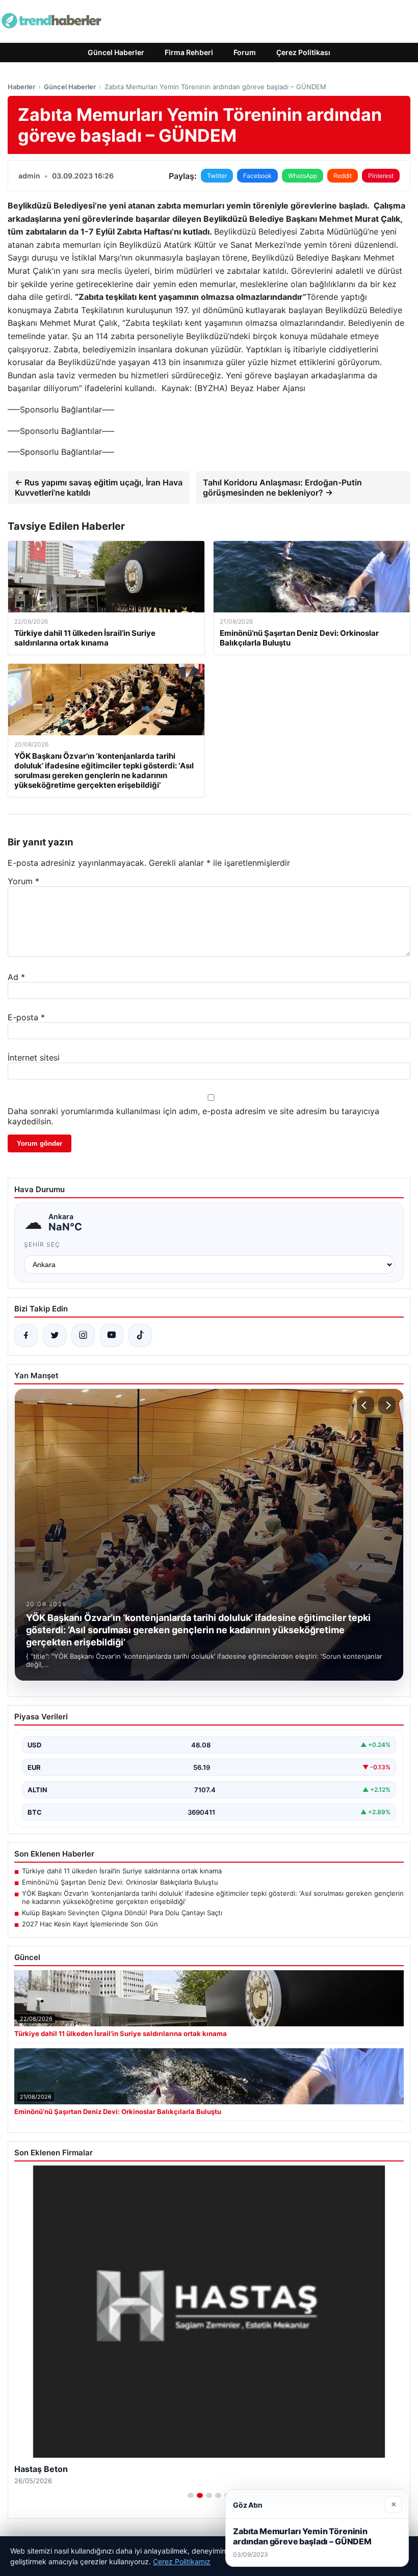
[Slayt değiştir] (191, 2495)
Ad (16, 977)
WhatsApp (303, 176)
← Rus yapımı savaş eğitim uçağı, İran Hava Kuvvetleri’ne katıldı (99, 487)
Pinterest (381, 176)
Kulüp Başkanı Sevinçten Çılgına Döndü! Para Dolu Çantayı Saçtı (122, 1913)
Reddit (343, 176)
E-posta (26, 1017)
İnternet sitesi (34, 1058)
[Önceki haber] (365, 1405)
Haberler (21, 87)
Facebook (257, 176)
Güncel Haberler (116, 52)
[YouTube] (112, 1335)
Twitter (217, 176)
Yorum (23, 881)
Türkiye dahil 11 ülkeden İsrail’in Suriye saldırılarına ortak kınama (122, 1871)
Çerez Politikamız (182, 2561)
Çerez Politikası (303, 52)
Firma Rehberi (189, 52)
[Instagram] (83, 1335)
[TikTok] (140, 1335)
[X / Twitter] (55, 1335)
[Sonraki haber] (387, 1405)
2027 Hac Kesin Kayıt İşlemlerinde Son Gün (90, 1924)
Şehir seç (42, 1244)
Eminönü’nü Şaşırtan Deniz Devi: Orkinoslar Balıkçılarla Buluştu (120, 1882)
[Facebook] (26, 1335)
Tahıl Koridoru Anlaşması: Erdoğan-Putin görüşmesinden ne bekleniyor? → (282, 487)
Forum (245, 52)
